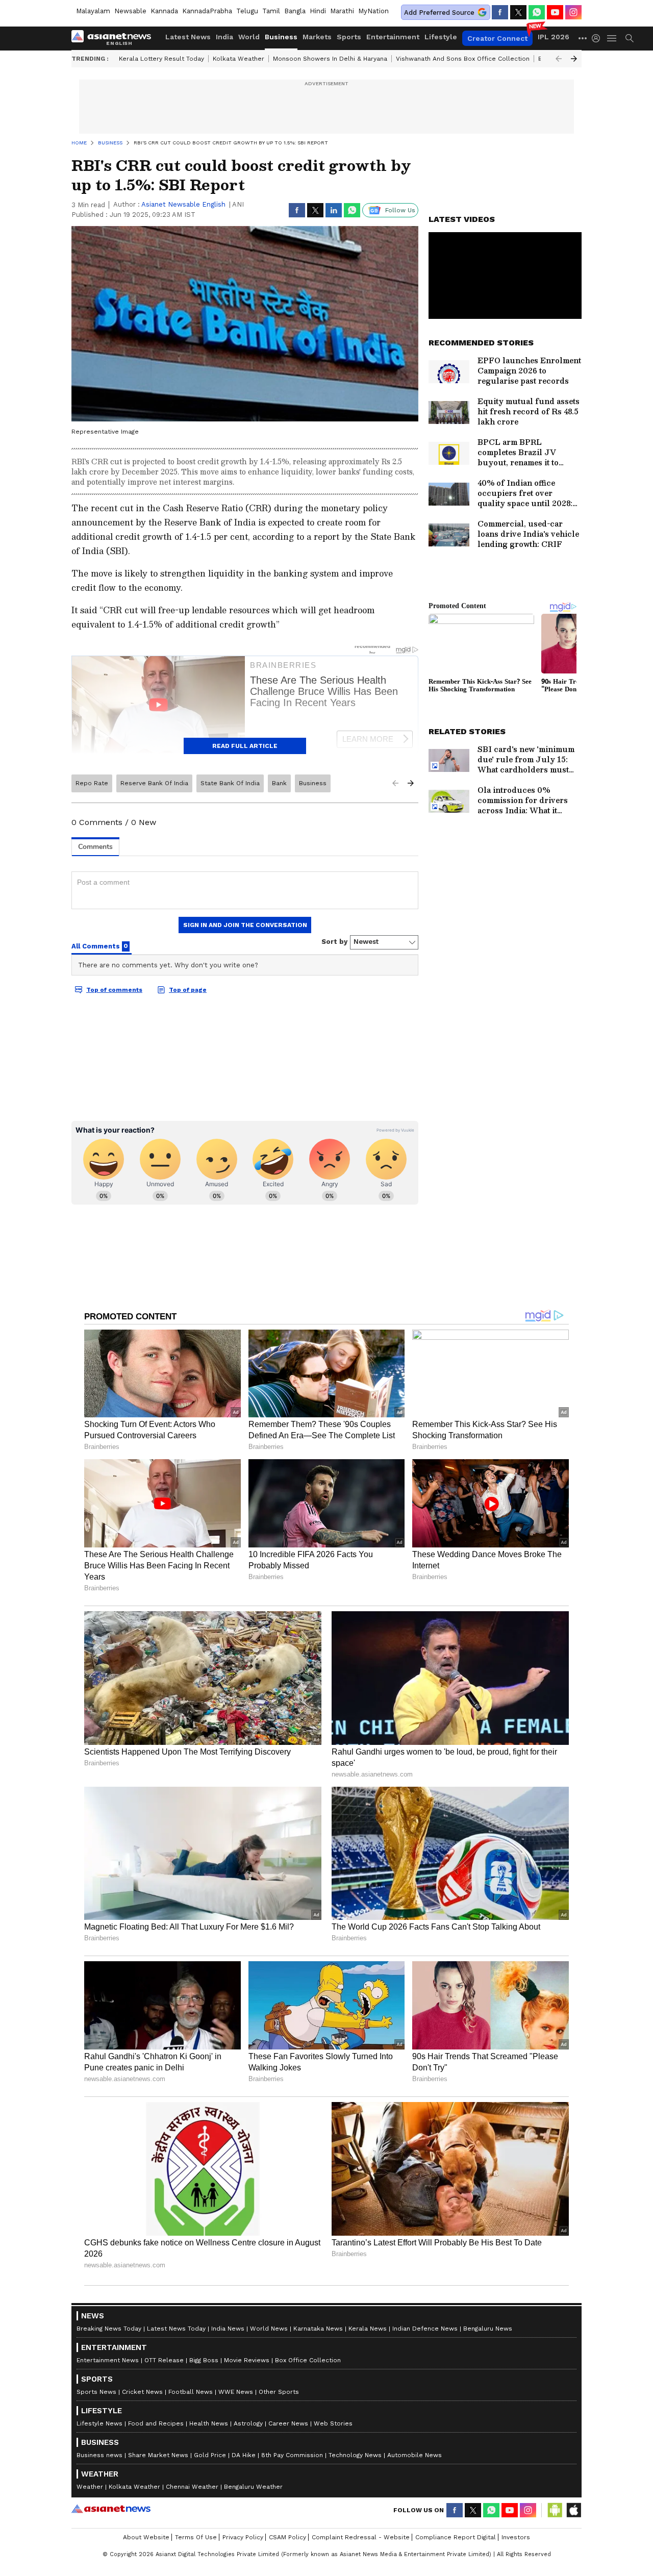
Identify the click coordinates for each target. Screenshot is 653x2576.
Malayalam (93, 11)
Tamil (271, 11)
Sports (349, 37)
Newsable (130, 11)
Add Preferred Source (439, 12)
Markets (317, 37)
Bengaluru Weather (253, 2487)
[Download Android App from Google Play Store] (555, 2510)
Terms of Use (196, 2537)
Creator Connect (497, 38)
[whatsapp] (537, 12)
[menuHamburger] (612, 38)
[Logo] (115, 38)
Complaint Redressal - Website (361, 2537)
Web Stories (333, 2423)
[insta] (573, 12)
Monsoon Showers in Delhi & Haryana (330, 59)
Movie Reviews (247, 2360)
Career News (288, 2423)
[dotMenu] (583, 38)
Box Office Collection (308, 2360)
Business (281, 37)
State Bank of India (230, 783)
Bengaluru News (488, 2329)
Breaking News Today (109, 2329)
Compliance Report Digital (456, 2537)
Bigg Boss (204, 2360)
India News (228, 2329)
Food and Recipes (156, 2423)
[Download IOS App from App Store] (573, 2510)
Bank (279, 783)
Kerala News (368, 2329)
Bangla (295, 11)
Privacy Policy (243, 2537)
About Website (146, 2537)
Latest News (188, 37)
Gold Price (210, 2455)
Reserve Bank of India (154, 783)
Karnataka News (318, 2329)
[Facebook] (500, 12)
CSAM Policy (287, 2537)
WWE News (236, 2392)
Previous (559, 59)
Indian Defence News (425, 2329)
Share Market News (158, 2455)
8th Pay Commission (292, 2455)
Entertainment (393, 37)
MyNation (373, 11)
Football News (191, 2392)
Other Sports (279, 2392)
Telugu (247, 11)
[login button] (598, 38)
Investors (516, 2537)
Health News (209, 2423)
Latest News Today (176, 2329)
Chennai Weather (192, 2487)
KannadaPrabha (207, 11)
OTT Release (164, 2360)
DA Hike (244, 2455)
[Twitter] (518, 12)
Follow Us (400, 210)
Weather (90, 2487)
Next (574, 59)
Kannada (164, 11)
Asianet (111, 2509)
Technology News (355, 2455)
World (249, 37)
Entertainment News (108, 2360)
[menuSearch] (630, 38)
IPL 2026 (554, 37)
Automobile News (415, 2455)
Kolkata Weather (238, 59)
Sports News (96, 2392)
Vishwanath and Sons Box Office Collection (463, 59)
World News (269, 2329)
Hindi (318, 11)
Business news (99, 2455)
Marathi (342, 11)
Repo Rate (92, 783)
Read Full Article (245, 746)
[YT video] (555, 12)
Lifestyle (441, 37)
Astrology (248, 2423)
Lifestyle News (99, 2423)
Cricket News (142, 2392)
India (224, 37)
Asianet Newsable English (183, 204)
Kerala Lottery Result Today (161, 59)
